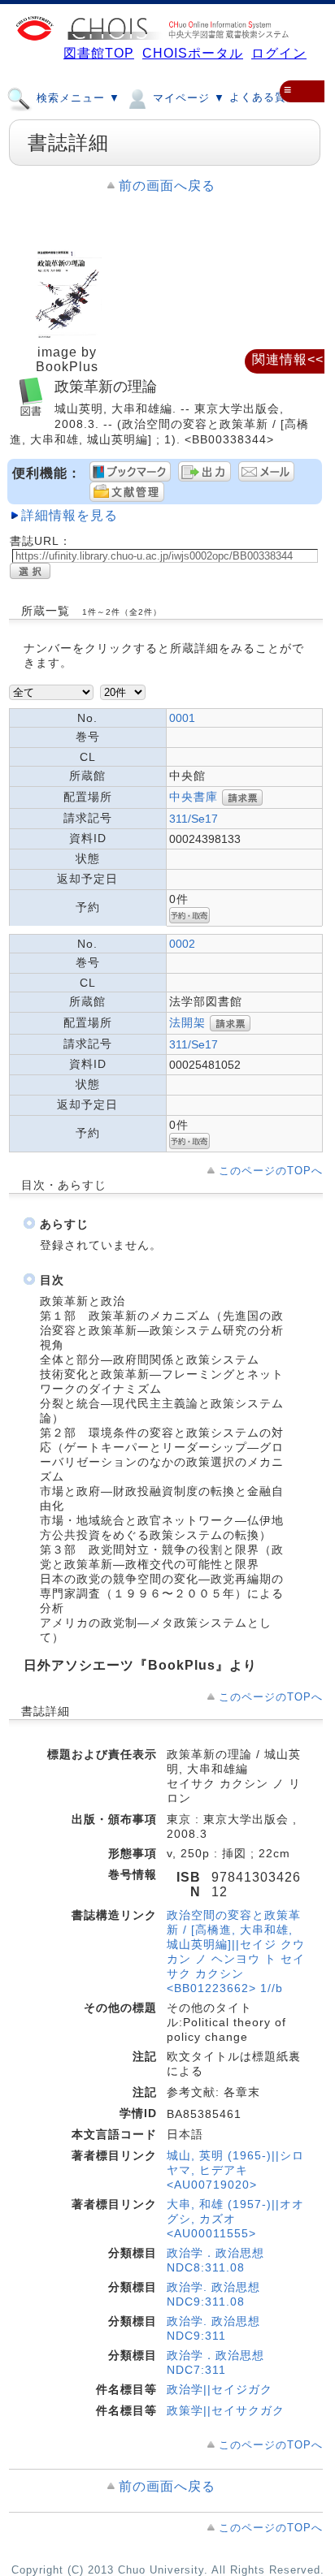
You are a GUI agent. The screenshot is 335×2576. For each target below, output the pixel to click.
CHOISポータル (193, 53)
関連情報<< (288, 359)
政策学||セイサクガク (226, 2410)
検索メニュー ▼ (76, 98)
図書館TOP (99, 53)
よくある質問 (263, 97)
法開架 (187, 1022)
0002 (182, 944)
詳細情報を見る (70, 515)
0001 (182, 718)
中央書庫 (194, 796)
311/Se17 (194, 819)
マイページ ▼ (187, 98)
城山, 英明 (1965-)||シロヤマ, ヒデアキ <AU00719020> (235, 2170)
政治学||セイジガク (220, 2389)
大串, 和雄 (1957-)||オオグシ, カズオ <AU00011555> (235, 2219)
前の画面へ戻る (167, 186)
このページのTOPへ (271, 1171)
